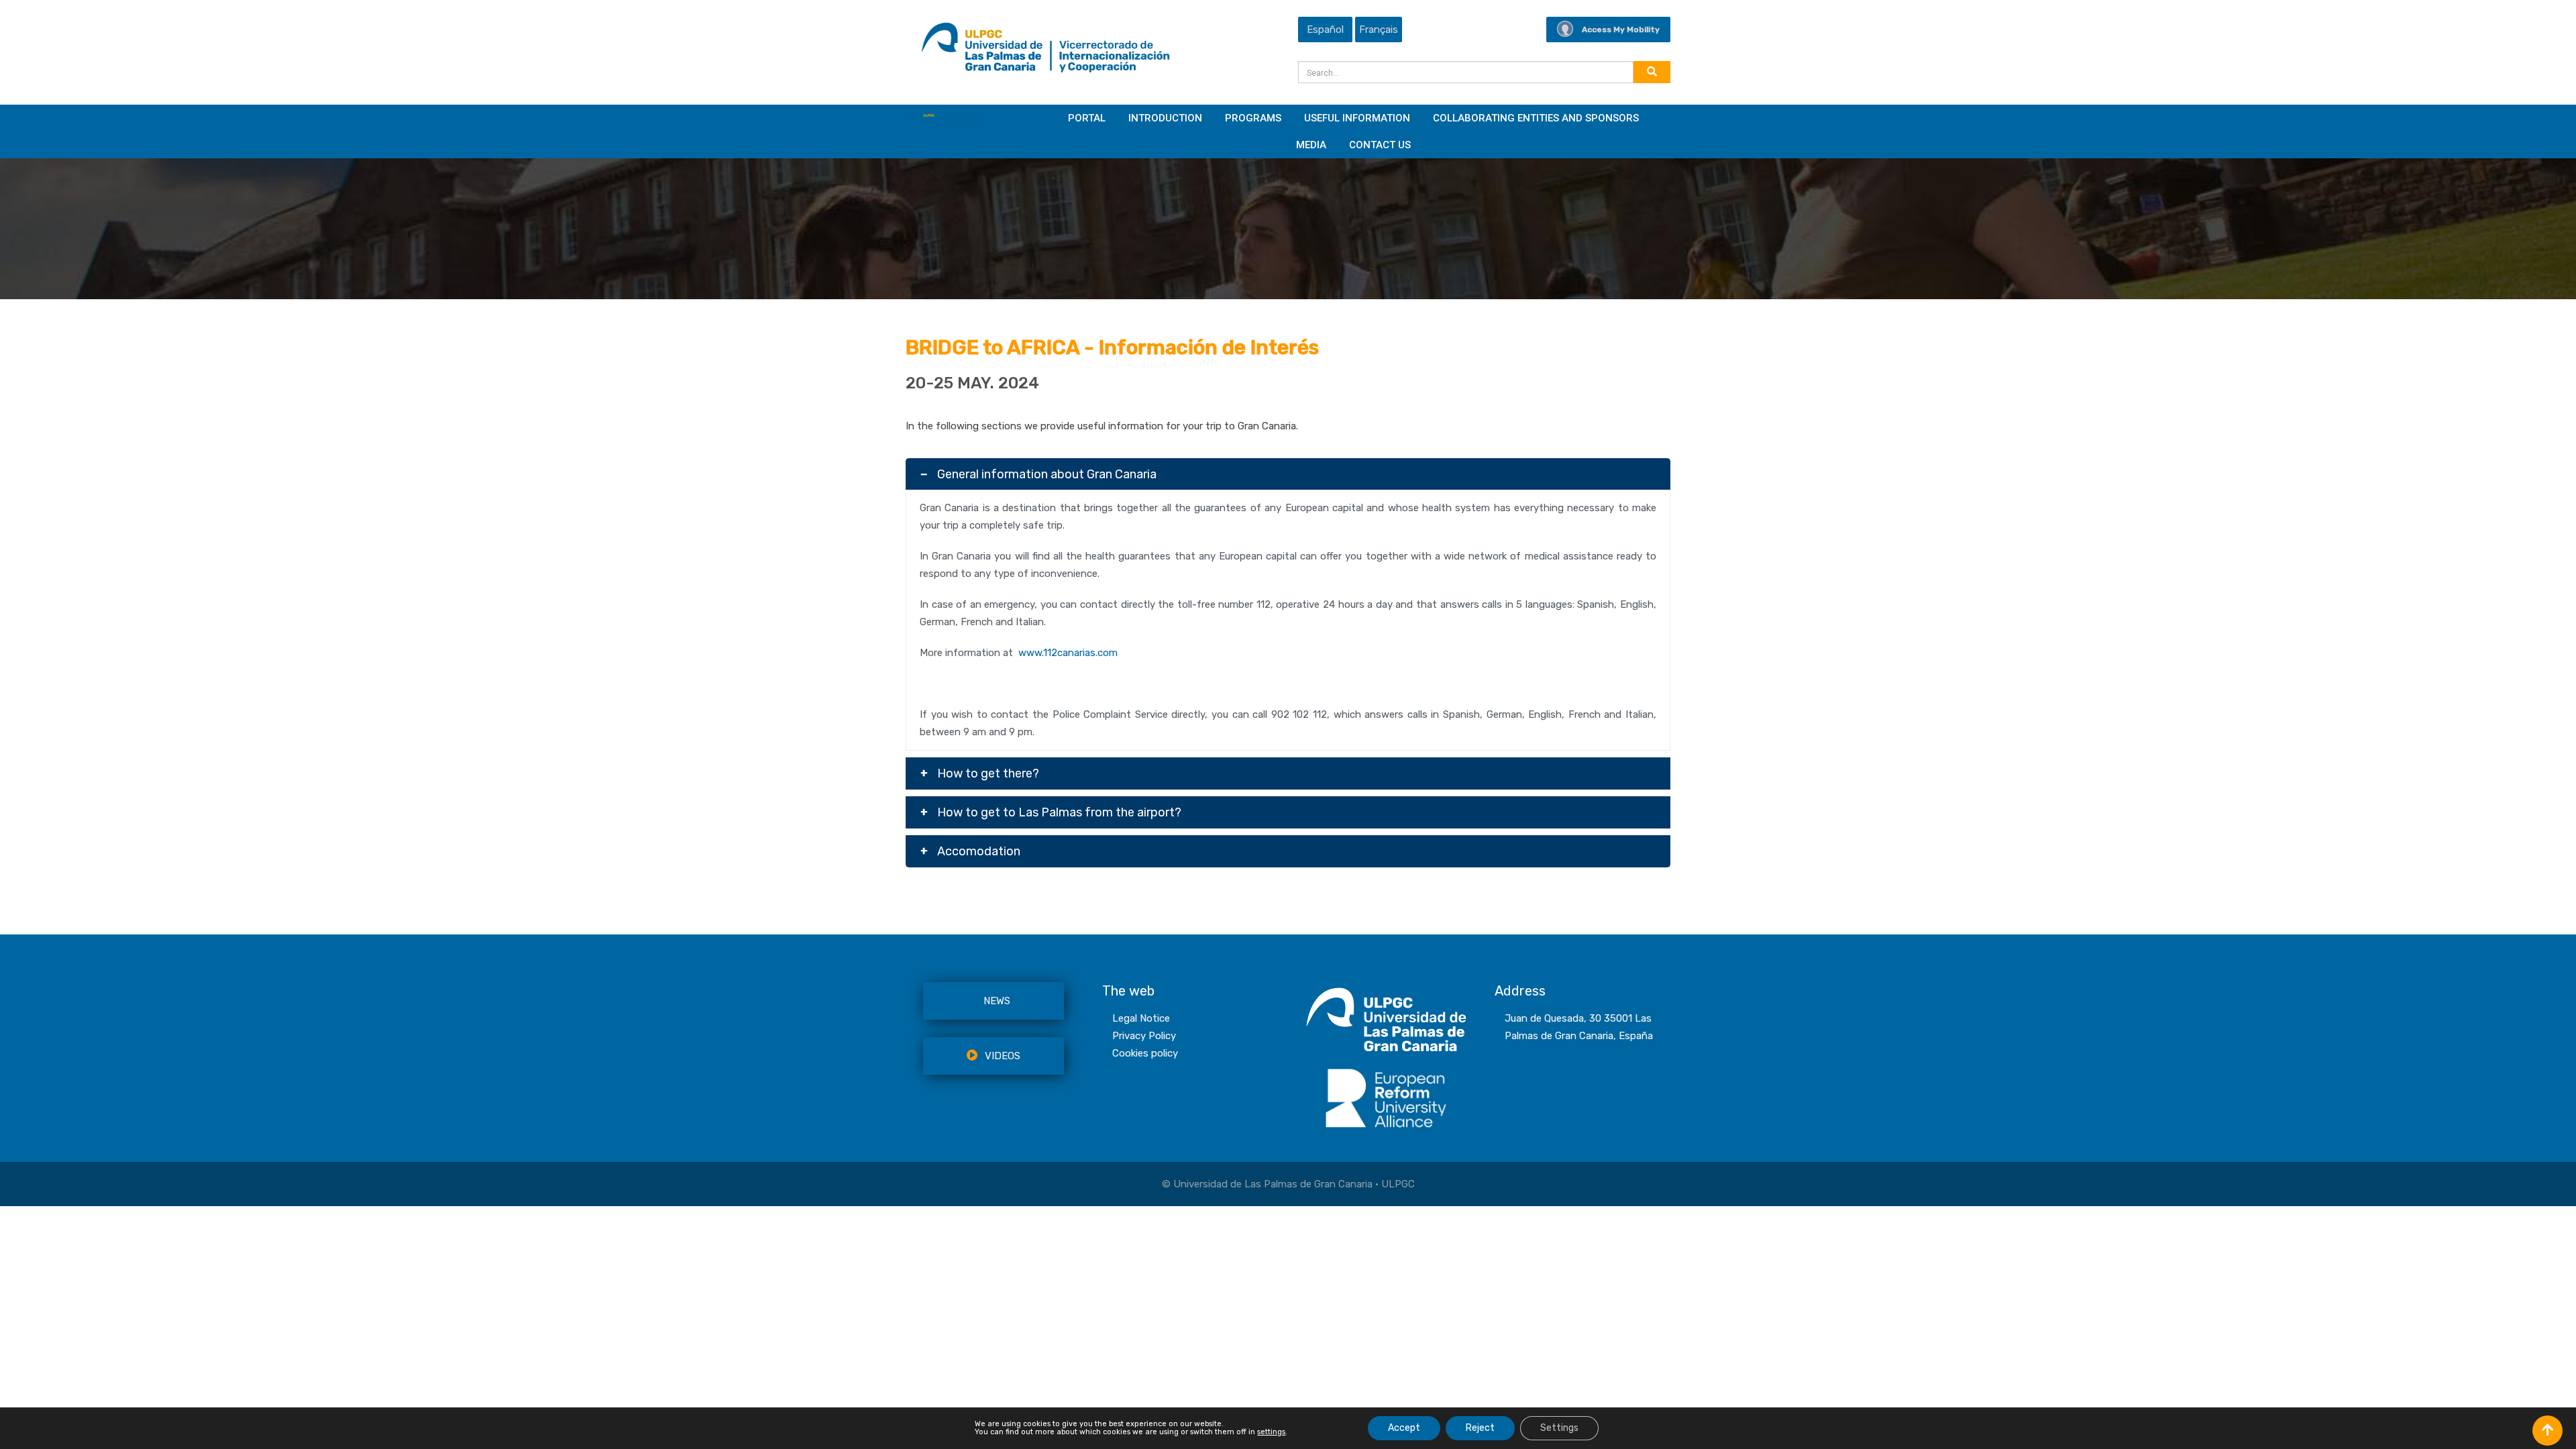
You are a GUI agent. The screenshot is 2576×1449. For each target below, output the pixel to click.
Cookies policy (1145, 1053)
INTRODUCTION (1165, 118)
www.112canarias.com (1068, 653)
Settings (1559, 1428)
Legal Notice (1141, 1018)
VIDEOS (1003, 1056)
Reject (1480, 1428)
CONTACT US (1380, 145)
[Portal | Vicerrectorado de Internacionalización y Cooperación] (1045, 51)
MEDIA (1311, 145)
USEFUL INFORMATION (1357, 118)
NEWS (997, 1001)
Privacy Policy (1144, 1036)
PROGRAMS (1253, 118)
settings (1271, 1432)
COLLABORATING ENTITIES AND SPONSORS (1536, 118)
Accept (1404, 1428)
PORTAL (1087, 118)
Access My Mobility (1621, 30)
